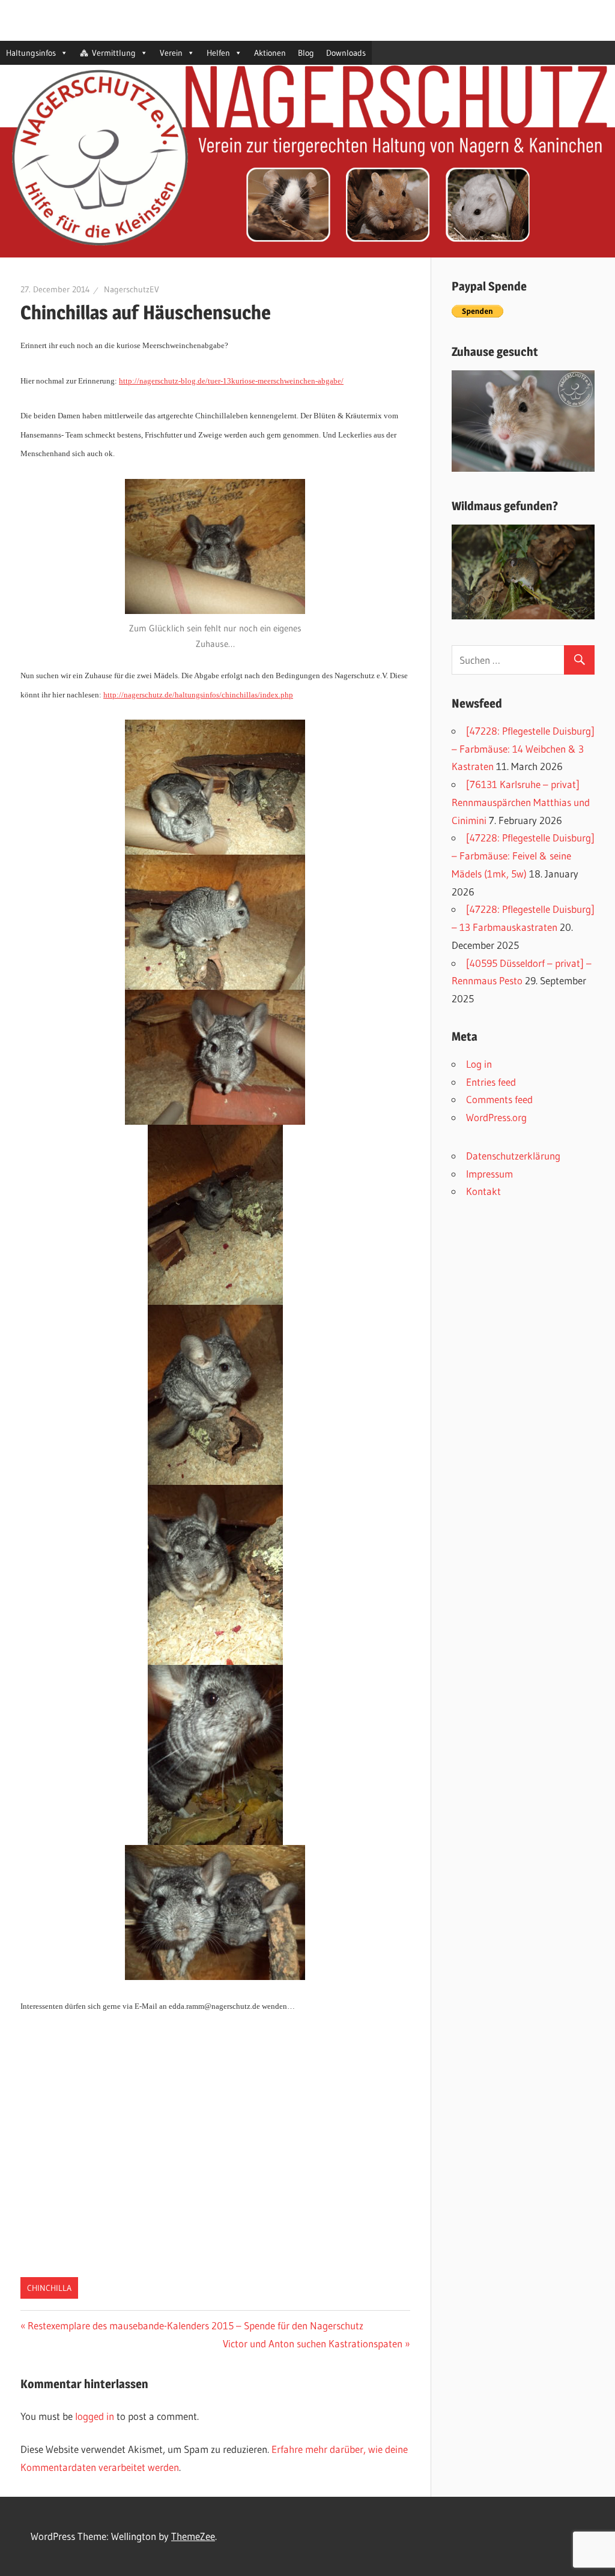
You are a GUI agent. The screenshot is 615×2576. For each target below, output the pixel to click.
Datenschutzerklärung (513, 1156)
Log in (479, 1064)
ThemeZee (193, 2536)
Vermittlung (114, 53)
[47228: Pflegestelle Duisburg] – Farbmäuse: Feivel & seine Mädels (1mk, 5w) (523, 856)
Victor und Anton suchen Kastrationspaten (313, 2343)
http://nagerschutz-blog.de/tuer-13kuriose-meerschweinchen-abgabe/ (231, 381)
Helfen (218, 53)
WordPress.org (496, 1117)
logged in (95, 2416)
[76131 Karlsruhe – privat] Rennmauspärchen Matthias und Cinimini (521, 802)
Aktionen (270, 53)
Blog (306, 53)
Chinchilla (49, 2288)
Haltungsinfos (31, 53)
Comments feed (499, 1099)
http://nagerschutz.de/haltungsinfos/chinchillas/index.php (198, 695)
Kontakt (483, 1191)
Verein (171, 53)
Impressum (489, 1174)
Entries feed (491, 1082)
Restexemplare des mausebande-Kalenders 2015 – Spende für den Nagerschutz (195, 2325)
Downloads (346, 53)
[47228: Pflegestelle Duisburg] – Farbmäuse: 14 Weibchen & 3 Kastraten (523, 749)
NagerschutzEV (132, 289)
